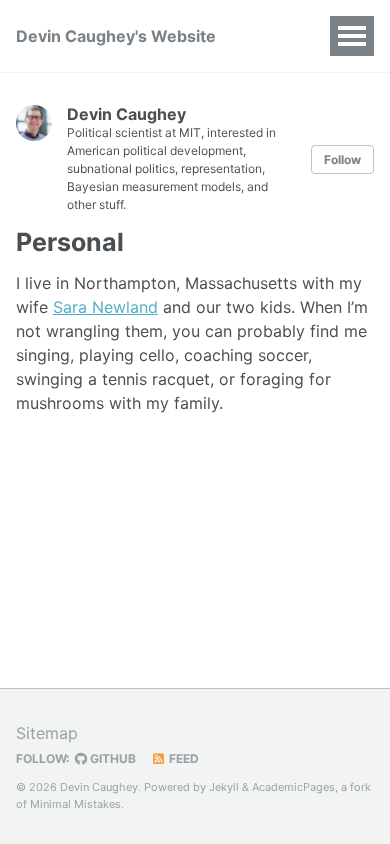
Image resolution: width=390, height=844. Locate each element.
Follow (342, 159)
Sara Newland (105, 307)
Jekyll (224, 787)
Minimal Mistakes (75, 804)
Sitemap (47, 733)
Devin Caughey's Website (116, 36)
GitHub (111, 758)
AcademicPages (293, 787)
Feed (182, 758)
